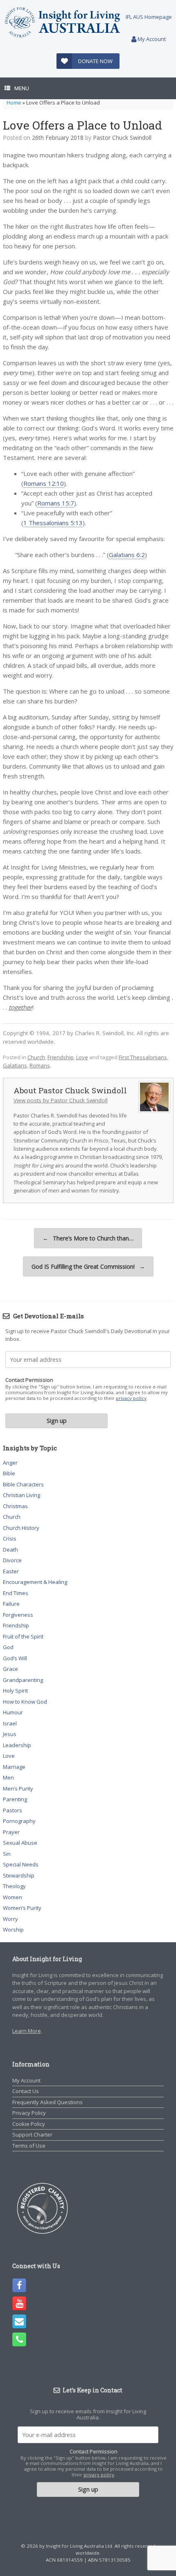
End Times (16, 1593)
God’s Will (15, 1658)
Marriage (14, 1767)
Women (12, 1897)
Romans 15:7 (56, 503)
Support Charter (32, 2135)
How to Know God (25, 1702)
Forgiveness (18, 1615)
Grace (10, 1669)
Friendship (61, 1057)
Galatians (15, 1065)
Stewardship (19, 1875)
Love (82, 1057)
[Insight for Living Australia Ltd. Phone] (19, 2339)
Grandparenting (23, 1680)
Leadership (17, 1745)
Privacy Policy (29, 2113)
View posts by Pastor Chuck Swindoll (61, 1100)
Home (14, 102)
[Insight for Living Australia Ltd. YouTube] (19, 2303)
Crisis (10, 1538)
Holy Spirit (15, 1691)
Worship (13, 1930)
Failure (11, 1604)
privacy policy (131, 1398)
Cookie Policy (29, 2124)
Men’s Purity (18, 1789)
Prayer (11, 1832)
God (8, 1647)
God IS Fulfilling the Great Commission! (88, 1266)
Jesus (10, 1734)
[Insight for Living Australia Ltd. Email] (19, 2321)
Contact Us (26, 2091)
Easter (11, 1571)
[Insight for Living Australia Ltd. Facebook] (19, 2285)
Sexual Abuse (20, 1843)
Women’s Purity (22, 1908)
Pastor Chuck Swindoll (122, 138)
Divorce (12, 1560)
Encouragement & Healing (35, 1582)
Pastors (12, 1810)
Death (10, 1550)
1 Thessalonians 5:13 (53, 523)
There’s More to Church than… (88, 1238)
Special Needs (21, 1864)
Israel (10, 1723)
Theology (14, 1886)
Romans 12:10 (44, 483)
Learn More (27, 2031)
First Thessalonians (143, 1057)
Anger (10, 1463)
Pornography (19, 1821)
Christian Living (21, 1495)
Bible (9, 1473)
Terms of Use (29, 2146)
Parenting (15, 1799)
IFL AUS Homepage (149, 17)
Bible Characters (23, 1484)
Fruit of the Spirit (23, 1636)
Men (8, 1777)
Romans (40, 1065)
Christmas (15, 1506)
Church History (21, 1528)
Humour (13, 1712)
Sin (7, 1854)
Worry (10, 1919)
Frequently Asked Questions (47, 2102)
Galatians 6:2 (127, 555)
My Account (151, 39)
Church (36, 1057)
